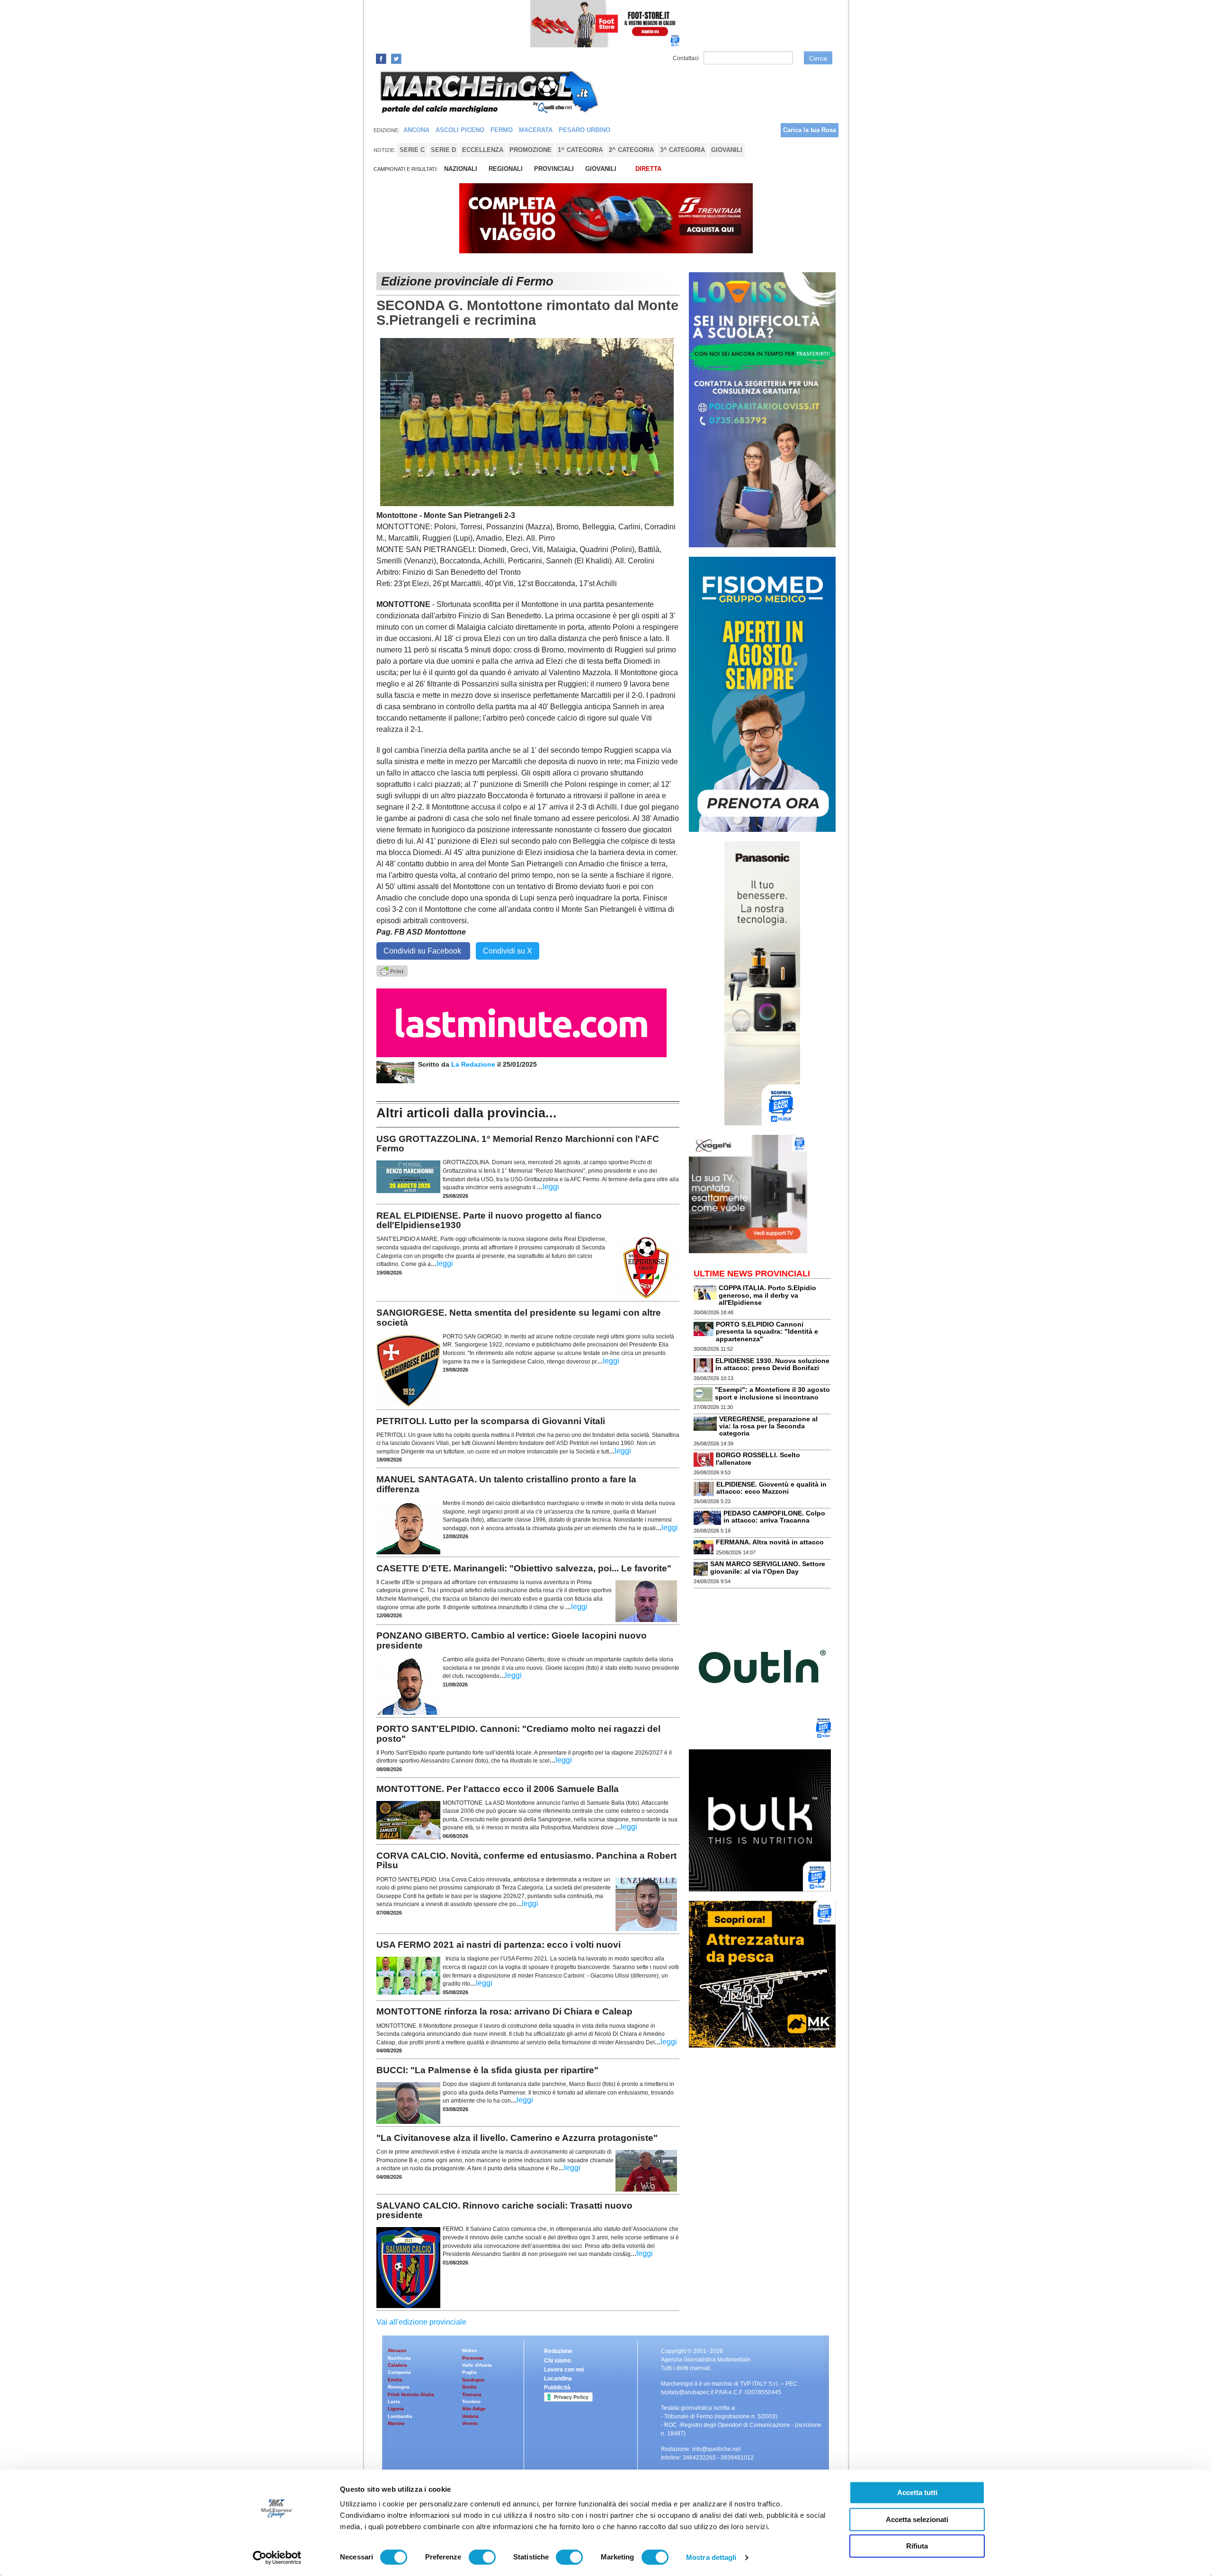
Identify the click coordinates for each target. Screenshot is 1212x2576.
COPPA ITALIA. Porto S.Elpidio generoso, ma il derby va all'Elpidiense (767, 1295)
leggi (551, 1187)
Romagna (399, 2387)
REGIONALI (506, 169)
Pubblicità (557, 2388)
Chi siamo (557, 2361)
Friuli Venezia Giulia (411, 2394)
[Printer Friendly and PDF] (392, 970)
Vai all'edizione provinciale (421, 2322)
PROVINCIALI (554, 169)
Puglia (469, 2372)
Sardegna (473, 2380)
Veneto (470, 2423)
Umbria (470, 2416)
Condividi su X (508, 951)
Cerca (818, 58)
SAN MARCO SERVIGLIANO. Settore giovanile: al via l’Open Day (768, 1567)
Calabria (397, 2365)
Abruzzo (397, 2350)
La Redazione (474, 1064)
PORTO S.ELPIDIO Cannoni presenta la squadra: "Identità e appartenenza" (767, 1332)
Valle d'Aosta (477, 2365)
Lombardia (400, 2416)
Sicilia (469, 2387)
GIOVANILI (601, 169)
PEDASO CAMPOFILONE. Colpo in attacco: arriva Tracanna (774, 1517)
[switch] (482, 2557)
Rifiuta (917, 2546)
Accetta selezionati (917, 2519)
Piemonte (473, 2358)
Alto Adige (474, 2409)
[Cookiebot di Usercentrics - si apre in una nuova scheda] (277, 2558)
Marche (396, 2423)
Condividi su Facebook (423, 951)
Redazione (558, 2351)
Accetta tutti (917, 2492)
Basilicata (399, 2358)
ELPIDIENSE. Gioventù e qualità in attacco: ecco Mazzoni (771, 1488)
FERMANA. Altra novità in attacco (770, 1542)
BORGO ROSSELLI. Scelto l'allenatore (758, 1458)
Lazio (394, 2402)
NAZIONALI (461, 169)
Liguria (396, 2409)
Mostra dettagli (711, 2557)
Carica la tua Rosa (810, 130)
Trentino (471, 2402)
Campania (399, 2372)
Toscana (472, 2394)
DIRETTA (648, 169)
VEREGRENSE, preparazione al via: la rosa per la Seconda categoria (768, 1426)
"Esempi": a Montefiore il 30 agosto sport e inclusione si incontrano (772, 1393)
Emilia (395, 2380)
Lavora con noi (564, 2370)
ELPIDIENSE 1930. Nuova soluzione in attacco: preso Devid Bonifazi (772, 1364)
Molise (470, 2350)
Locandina (558, 2379)
